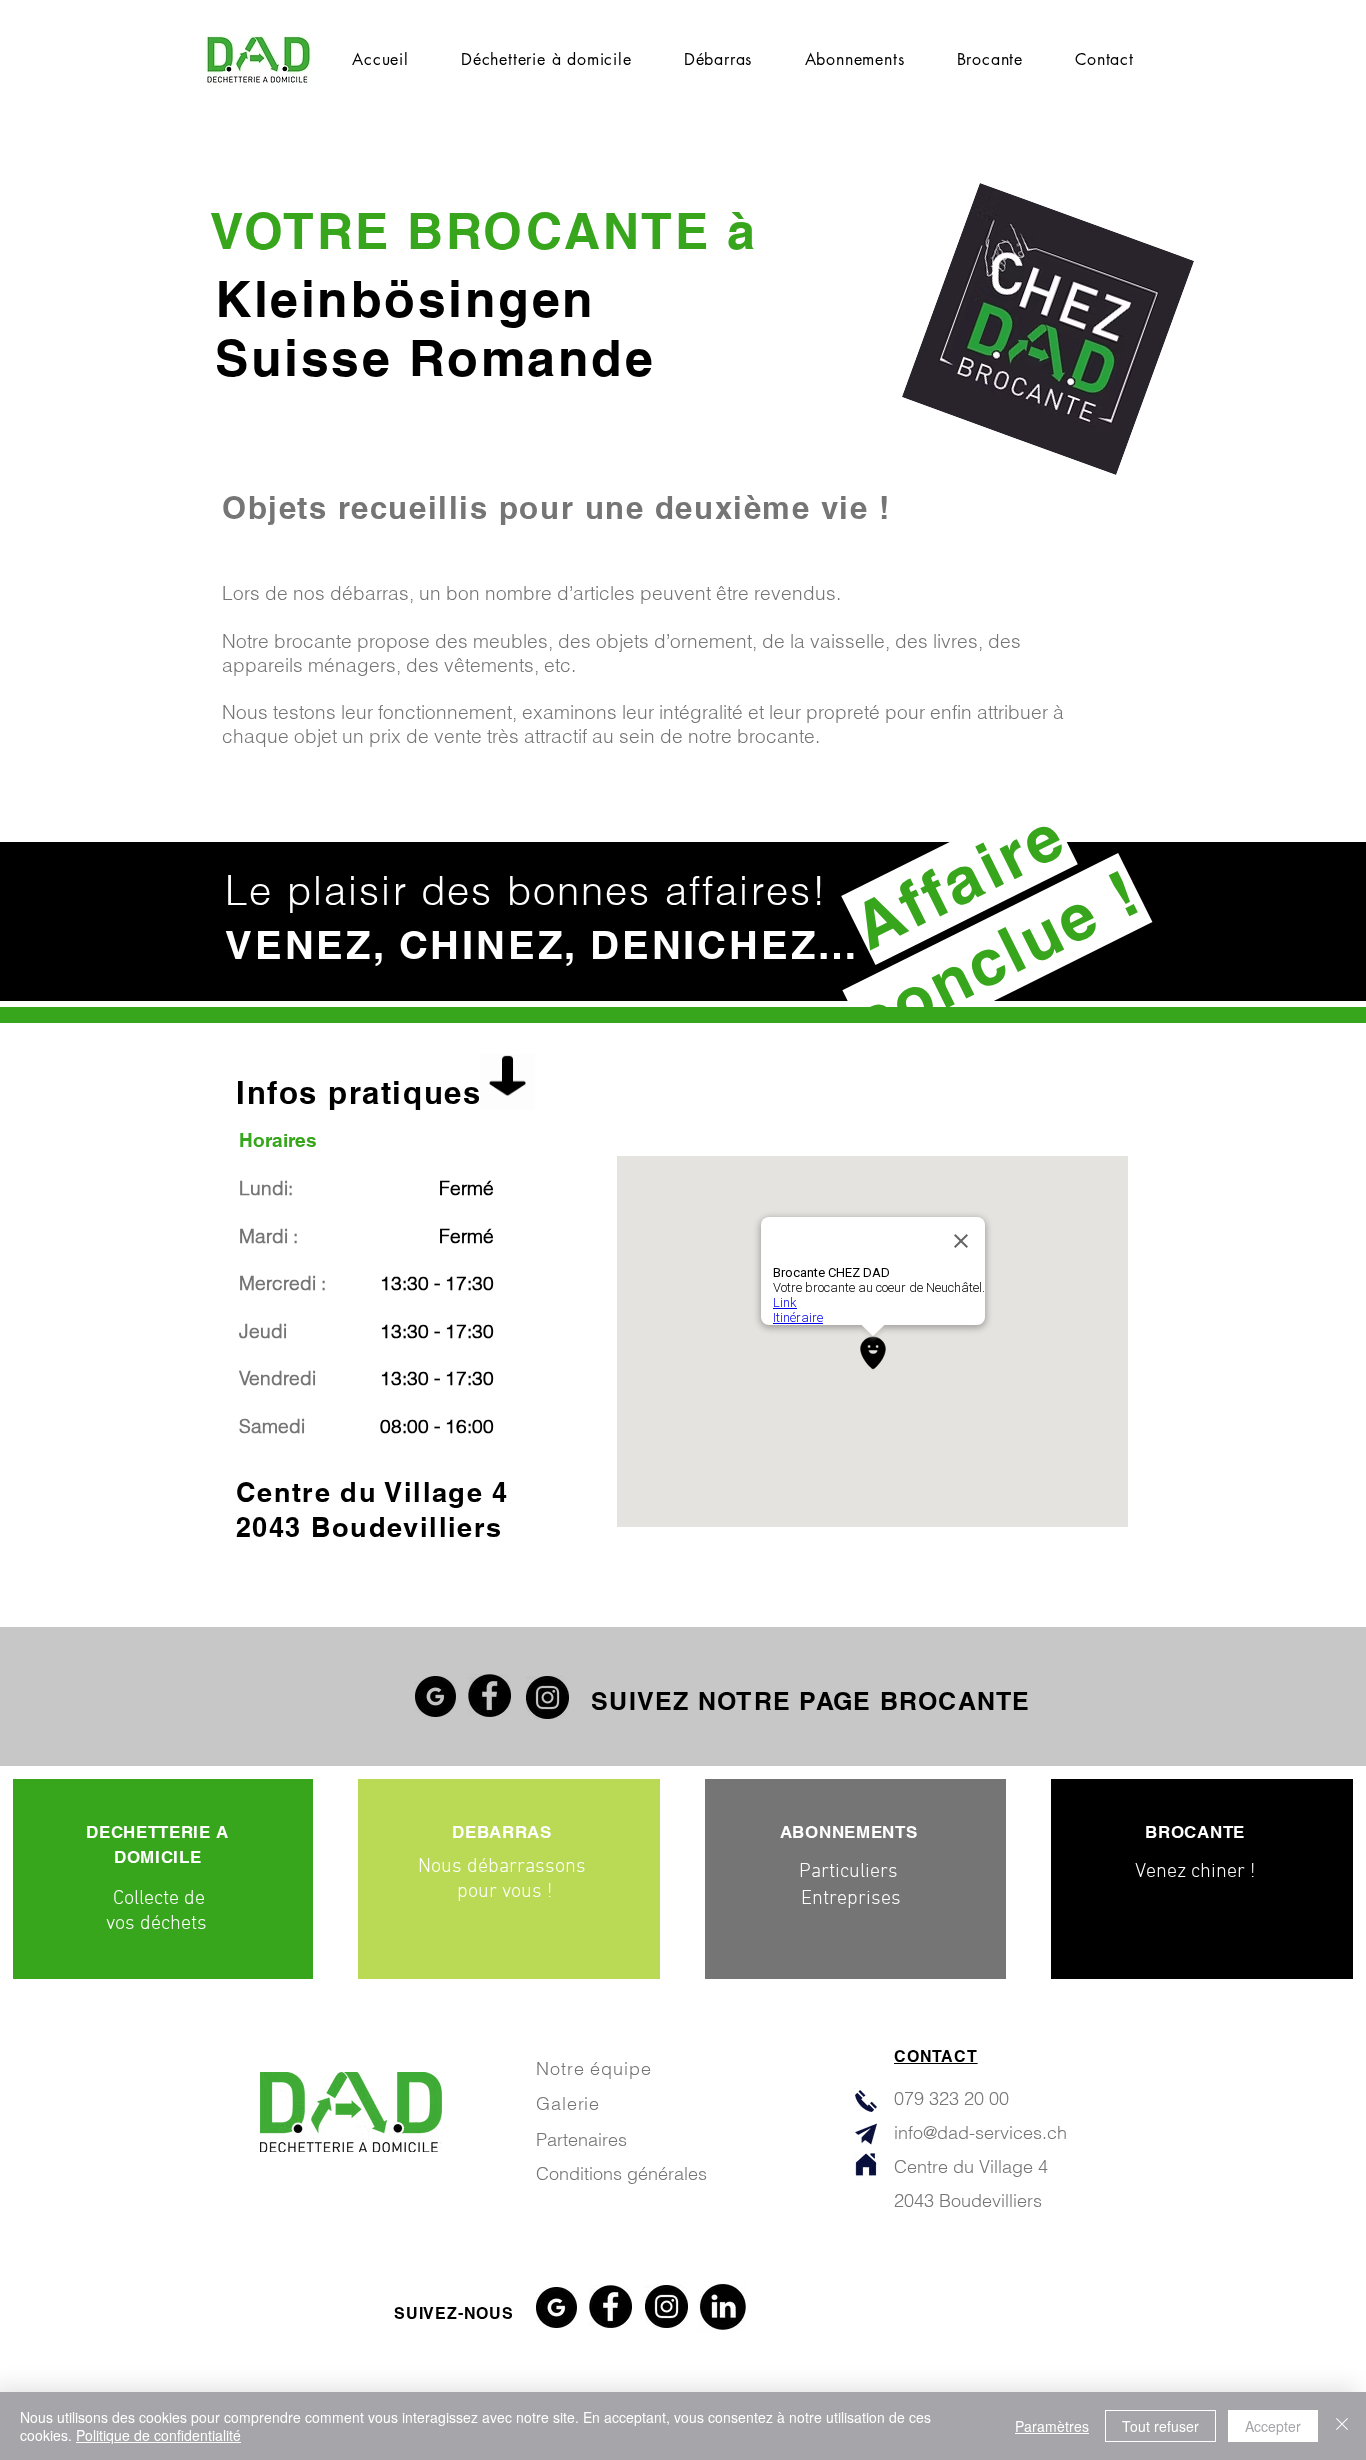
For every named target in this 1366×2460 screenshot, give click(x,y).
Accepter (1273, 2426)
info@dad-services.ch (980, 2132)
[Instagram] (547, 1697)
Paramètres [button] (1052, 2426)
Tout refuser (1160, 2426)
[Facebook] (489, 1695)
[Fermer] (1342, 2426)
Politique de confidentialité (158, 2435)
